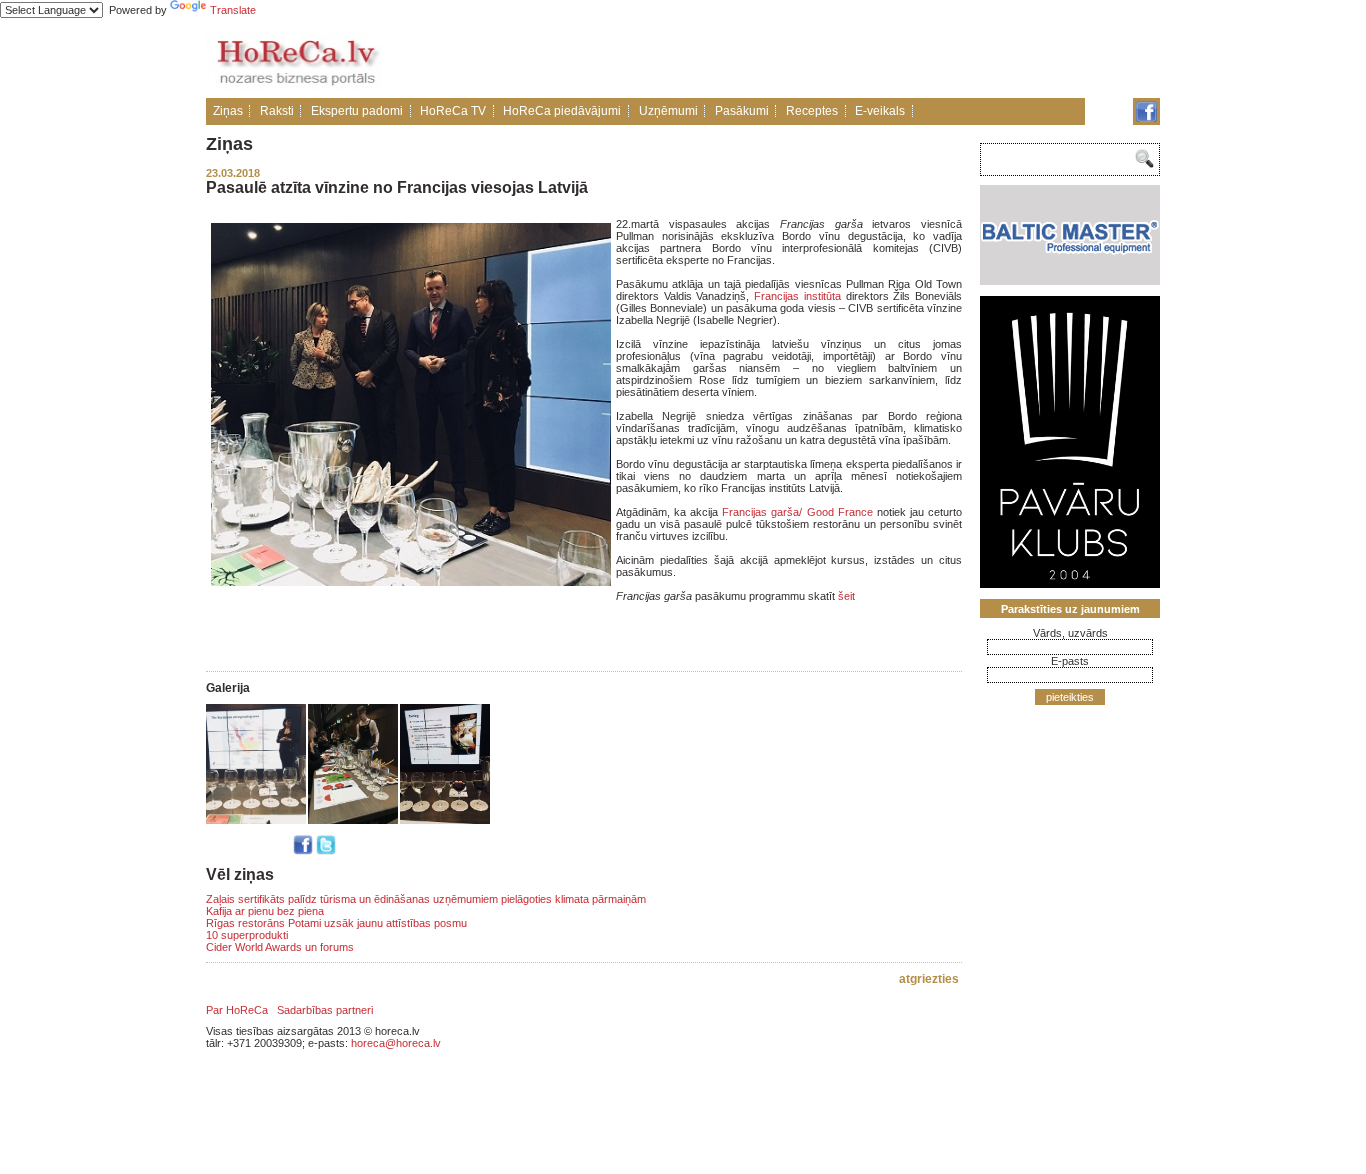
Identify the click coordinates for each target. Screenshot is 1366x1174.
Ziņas (228, 111)
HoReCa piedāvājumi (562, 111)
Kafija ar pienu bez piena (265, 911)
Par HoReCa (237, 1010)
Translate (233, 10)
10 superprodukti (247, 935)
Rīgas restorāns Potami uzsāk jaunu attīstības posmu (336, 923)
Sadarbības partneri (325, 1010)
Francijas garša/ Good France (797, 512)
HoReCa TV (453, 111)
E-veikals (880, 111)
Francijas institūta (797, 296)
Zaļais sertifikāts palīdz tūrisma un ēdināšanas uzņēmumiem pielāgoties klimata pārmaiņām (426, 899)
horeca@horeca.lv (396, 1043)
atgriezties (929, 979)
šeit (846, 596)
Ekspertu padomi (357, 111)
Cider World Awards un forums (280, 947)
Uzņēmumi (668, 111)
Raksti (277, 111)
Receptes (812, 111)
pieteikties (1070, 697)
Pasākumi (742, 111)
